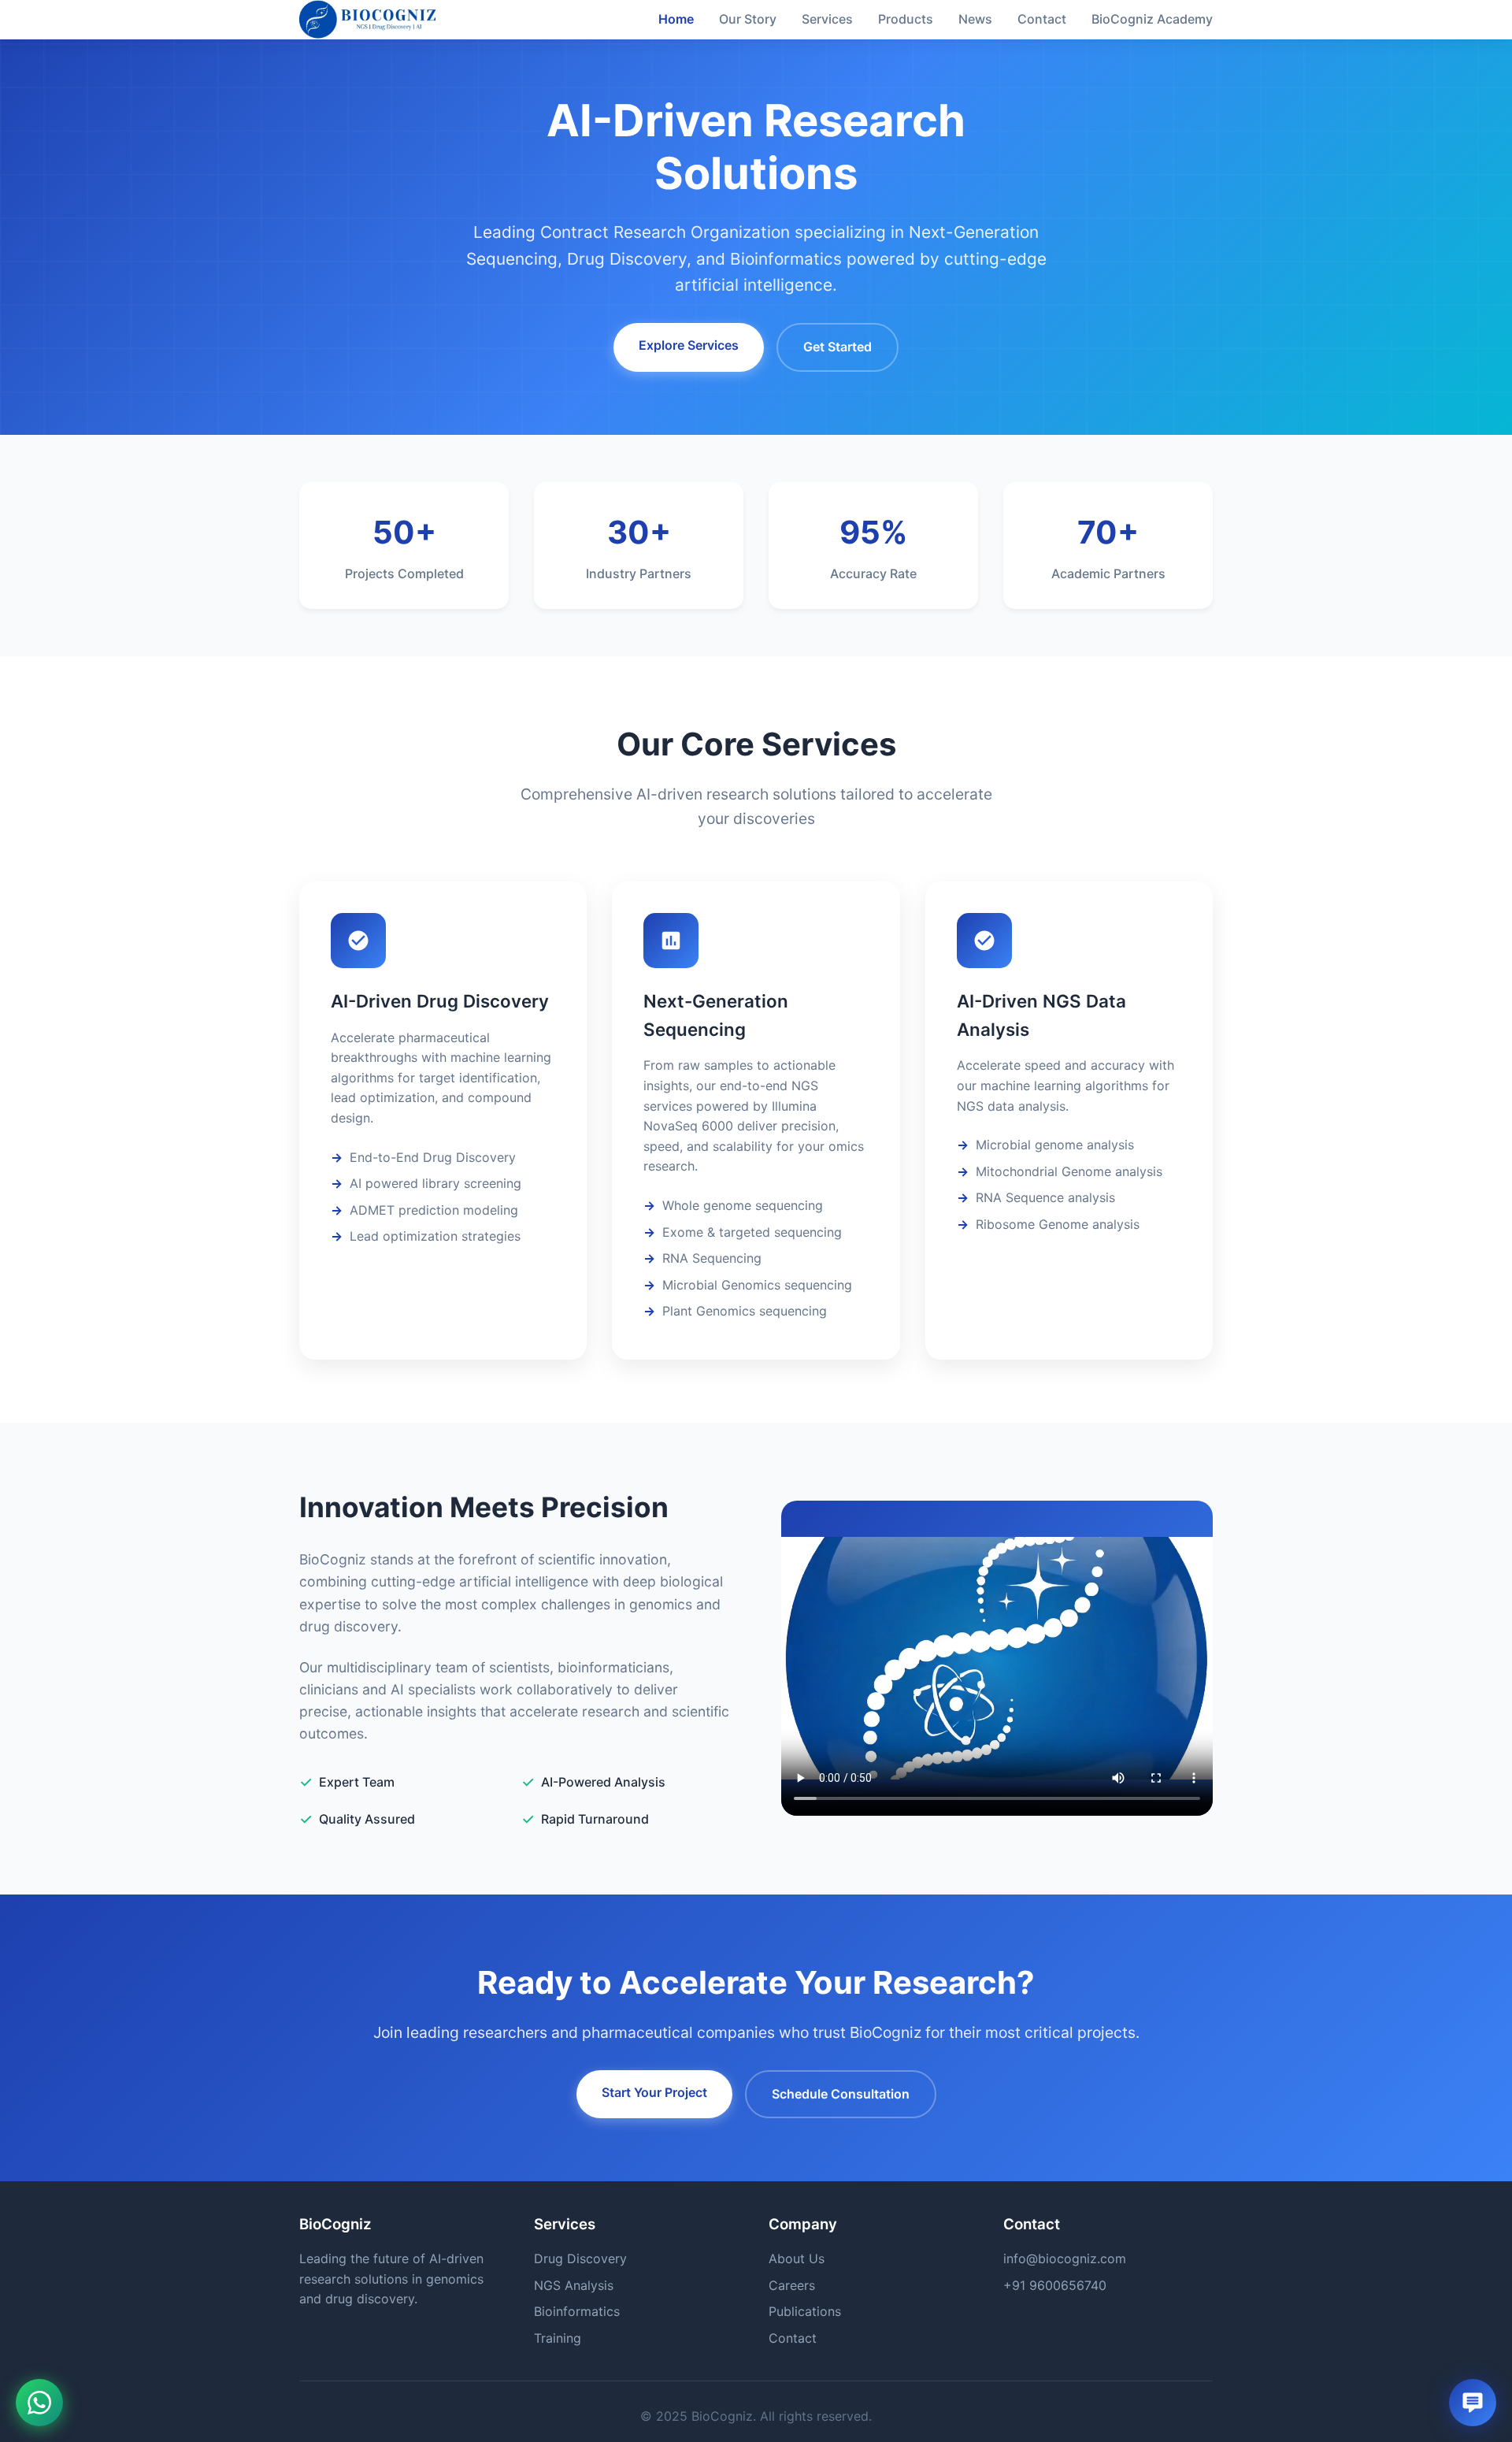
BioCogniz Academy (1152, 19)
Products (906, 19)
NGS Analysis (574, 2285)
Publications (805, 2311)
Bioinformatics (577, 2311)
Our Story (748, 19)
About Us (797, 2258)
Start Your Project (654, 2092)
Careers (792, 2285)
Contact (1042, 19)
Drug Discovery (580, 2258)
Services (827, 19)
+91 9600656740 (1055, 2285)
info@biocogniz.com (1065, 2258)
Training (558, 2338)
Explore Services (689, 345)
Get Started (838, 347)
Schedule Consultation (841, 2094)
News (975, 19)
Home (676, 19)
